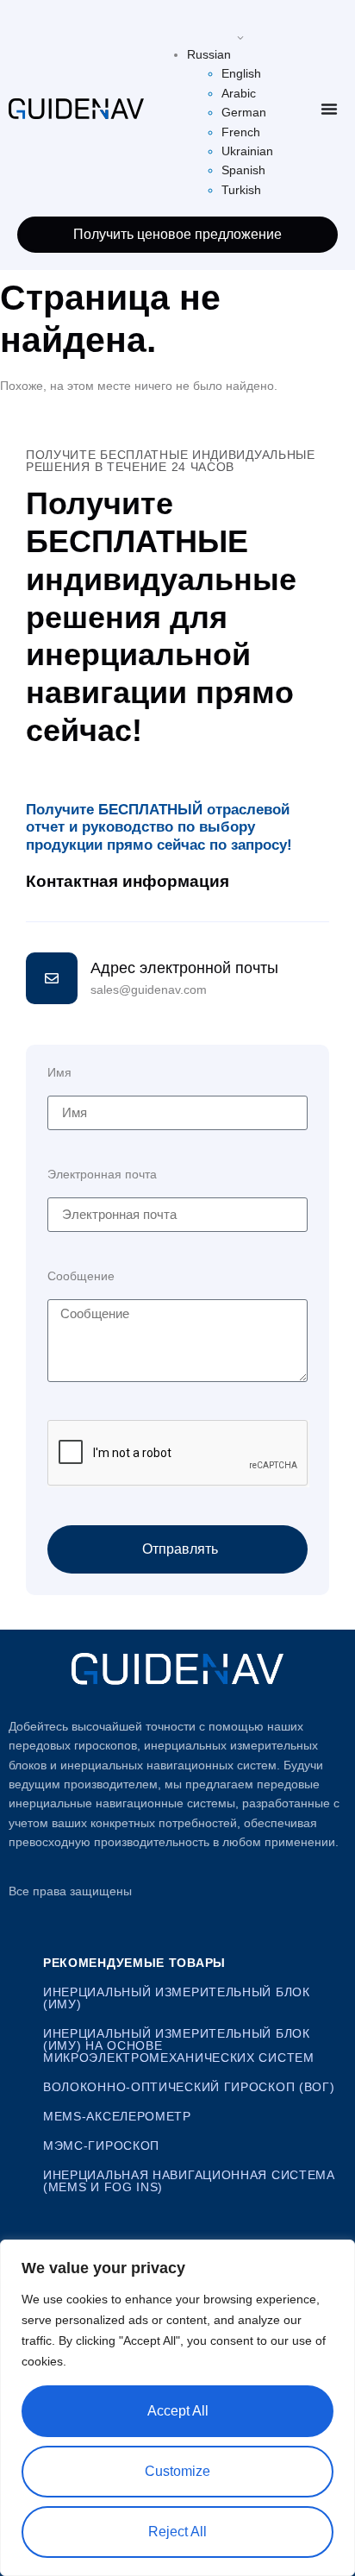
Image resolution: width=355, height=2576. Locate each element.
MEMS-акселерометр (117, 2116)
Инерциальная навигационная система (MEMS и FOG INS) (189, 2181)
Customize (177, 2471)
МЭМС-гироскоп (101, 2146)
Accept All (178, 2411)
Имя (59, 1073)
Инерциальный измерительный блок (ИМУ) (177, 1998)
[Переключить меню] (329, 109)
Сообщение (81, 1276)
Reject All (177, 2532)
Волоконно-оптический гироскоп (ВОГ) (189, 2087)
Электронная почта (102, 1175)
